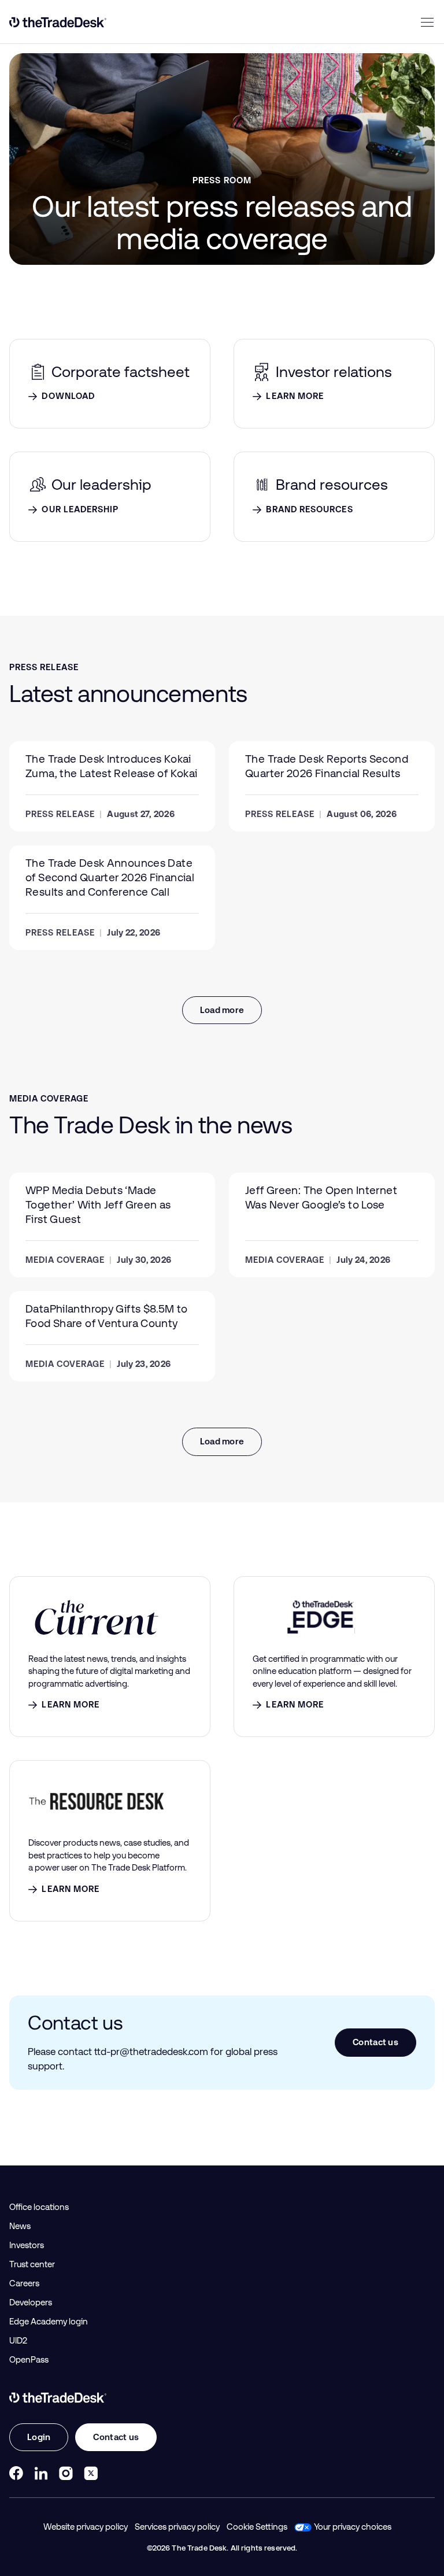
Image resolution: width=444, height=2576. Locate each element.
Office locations (39, 2207)
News (20, 2226)
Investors (27, 2245)
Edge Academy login (49, 2322)
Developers (31, 2302)
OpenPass (29, 2360)
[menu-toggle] (427, 22)
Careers (24, 2283)
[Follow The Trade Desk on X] (91, 2473)
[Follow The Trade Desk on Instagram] (66, 2473)
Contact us (375, 2042)
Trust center (32, 2264)
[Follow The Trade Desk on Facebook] (16, 2473)
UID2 (18, 2341)
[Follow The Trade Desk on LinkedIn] (41, 2473)
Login (39, 2437)
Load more (222, 1010)
